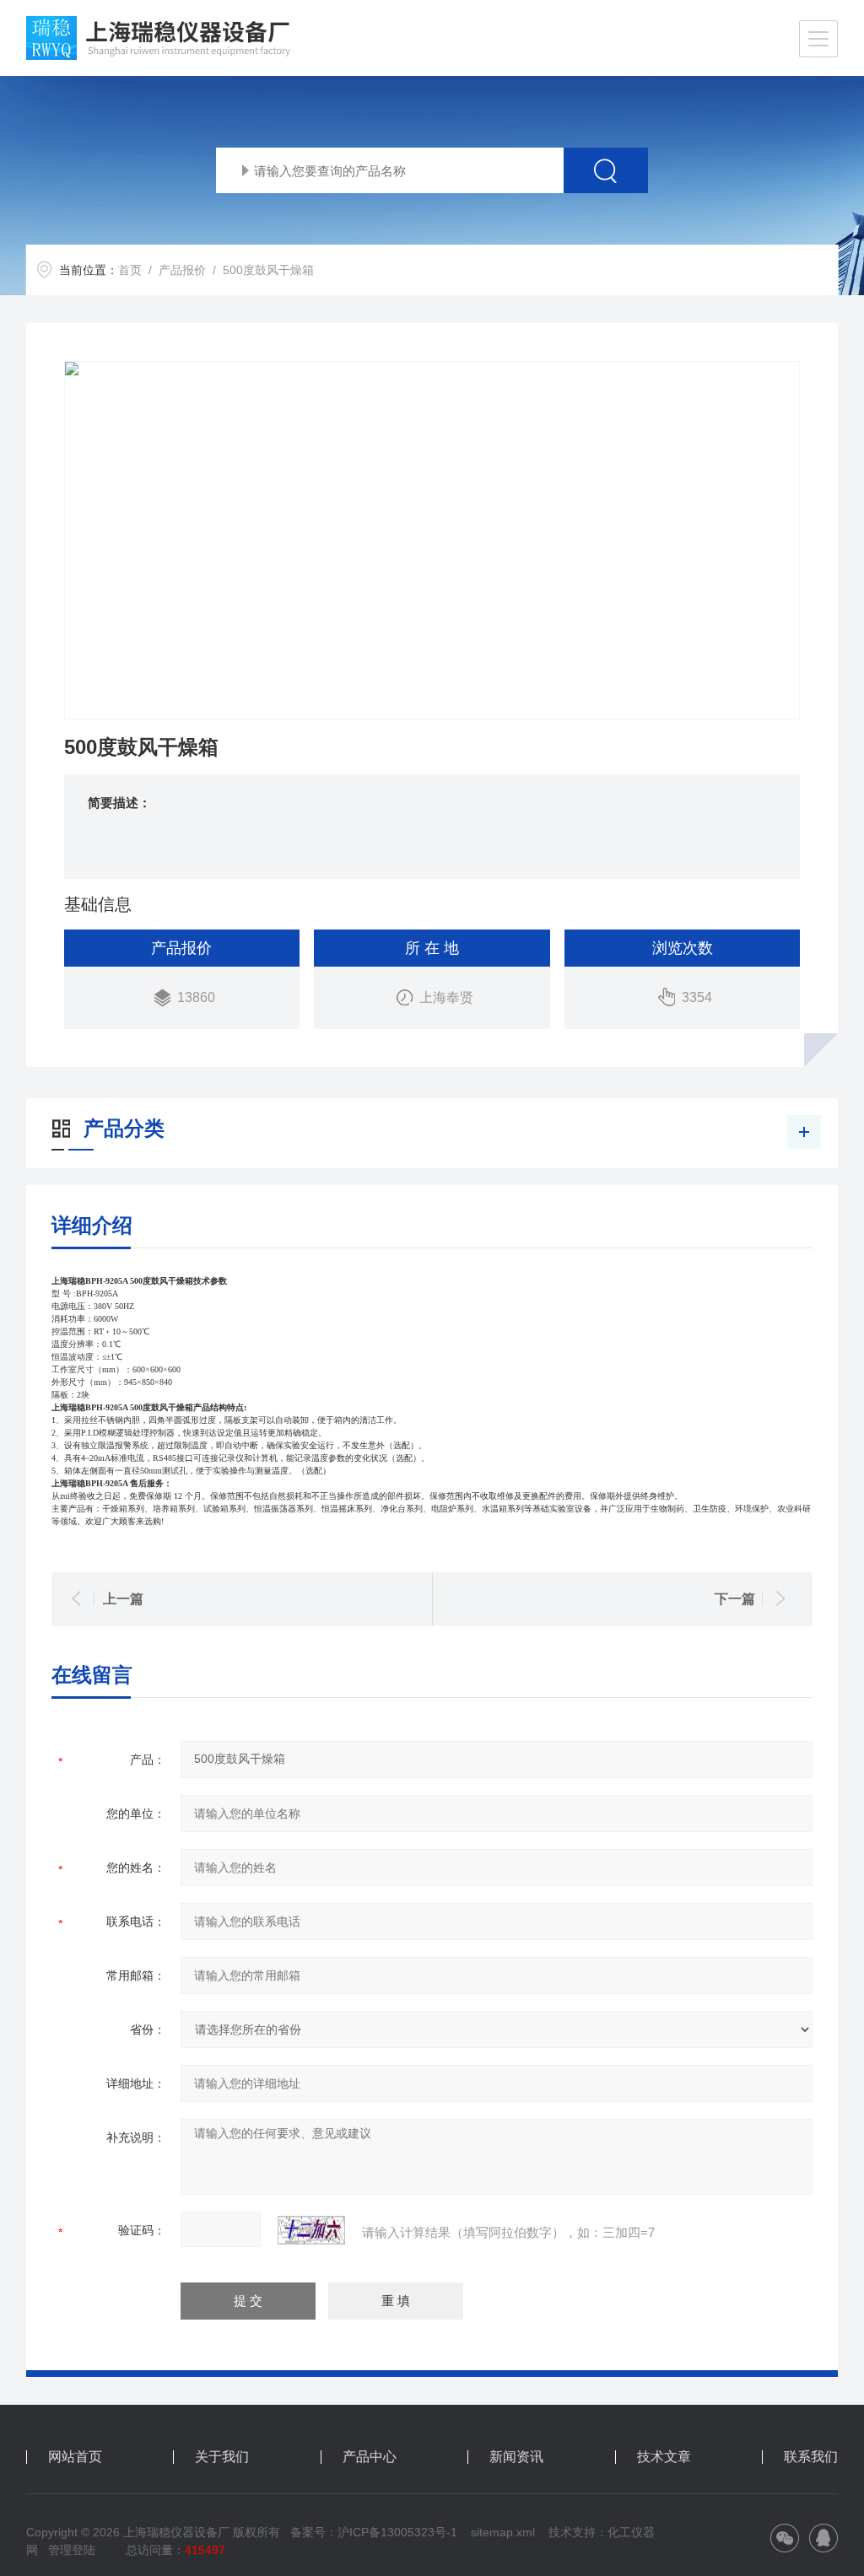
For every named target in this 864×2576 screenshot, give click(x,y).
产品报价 (182, 270)
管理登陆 (72, 2550)
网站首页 (75, 2457)
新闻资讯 (516, 2457)
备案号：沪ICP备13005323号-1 (374, 2532)
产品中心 (370, 2457)
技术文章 (664, 2457)
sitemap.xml (503, 2532)
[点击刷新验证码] (311, 2230)
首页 (130, 270)
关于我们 (222, 2457)
